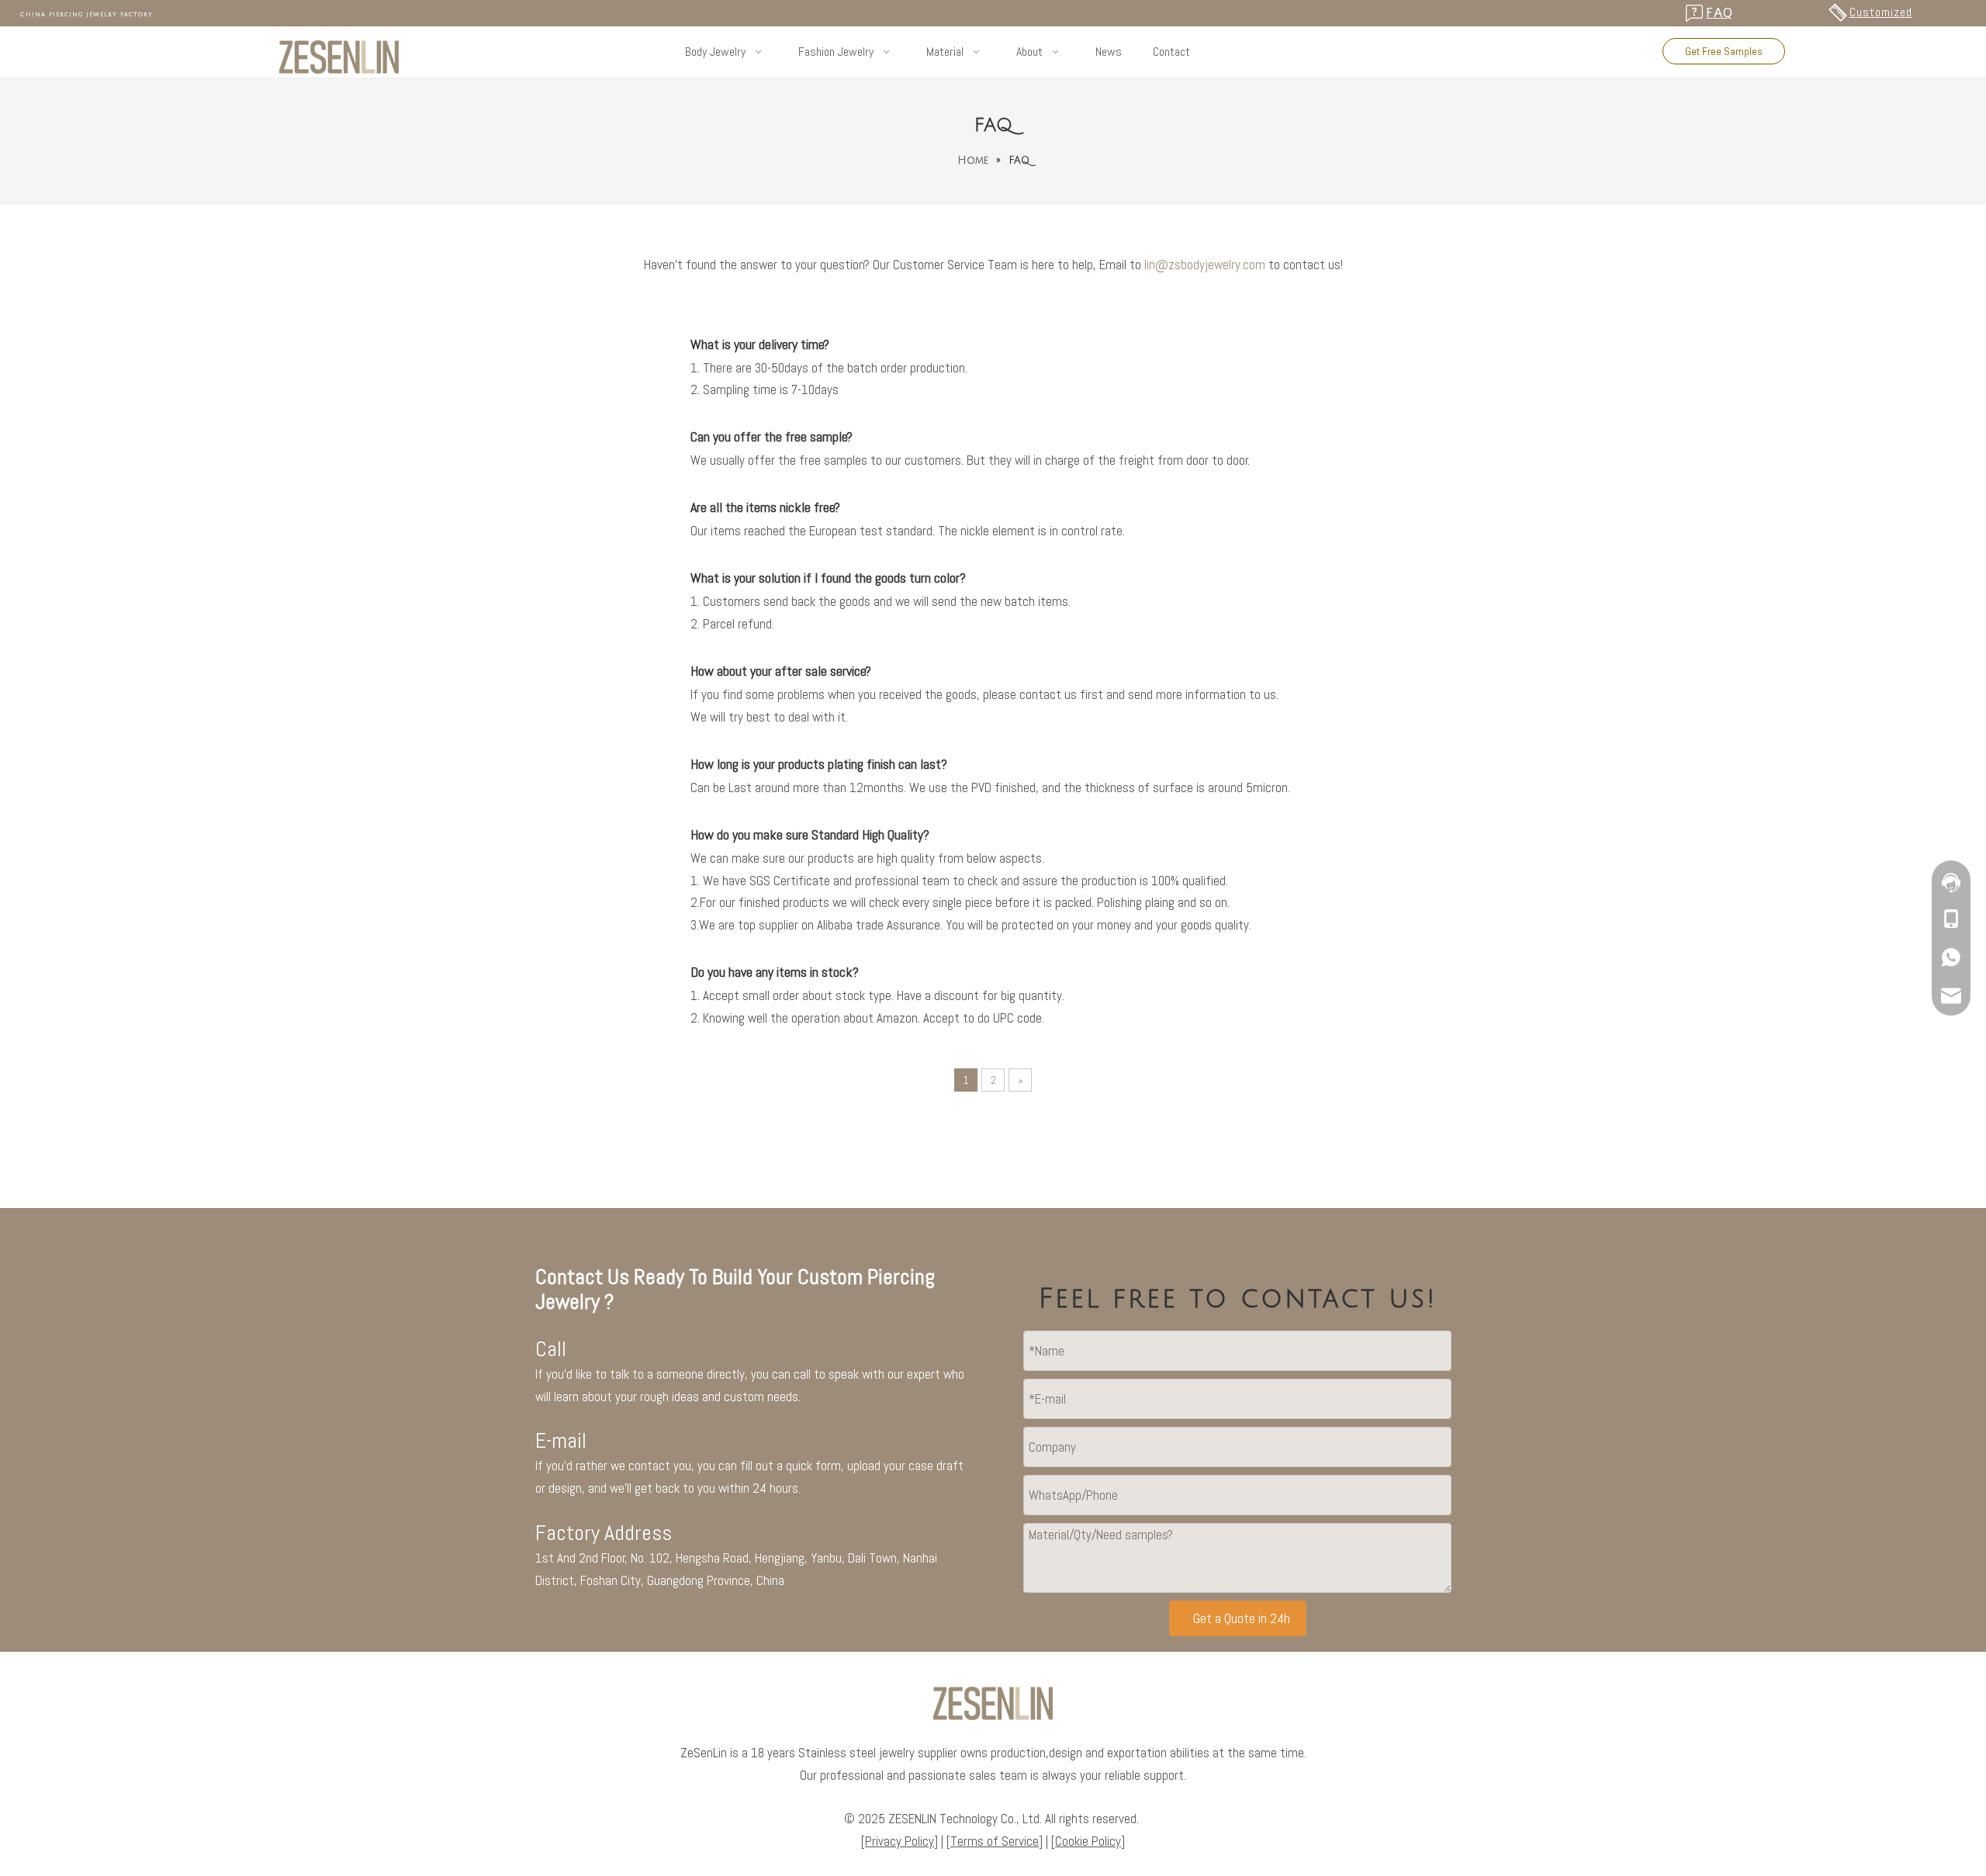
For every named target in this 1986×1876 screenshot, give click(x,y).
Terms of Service (995, 1841)
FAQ (1720, 13)
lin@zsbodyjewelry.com (1205, 265)
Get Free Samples (1724, 51)
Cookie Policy (1088, 1841)
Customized (1881, 12)
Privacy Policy (900, 1841)
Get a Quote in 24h (1242, 1618)
